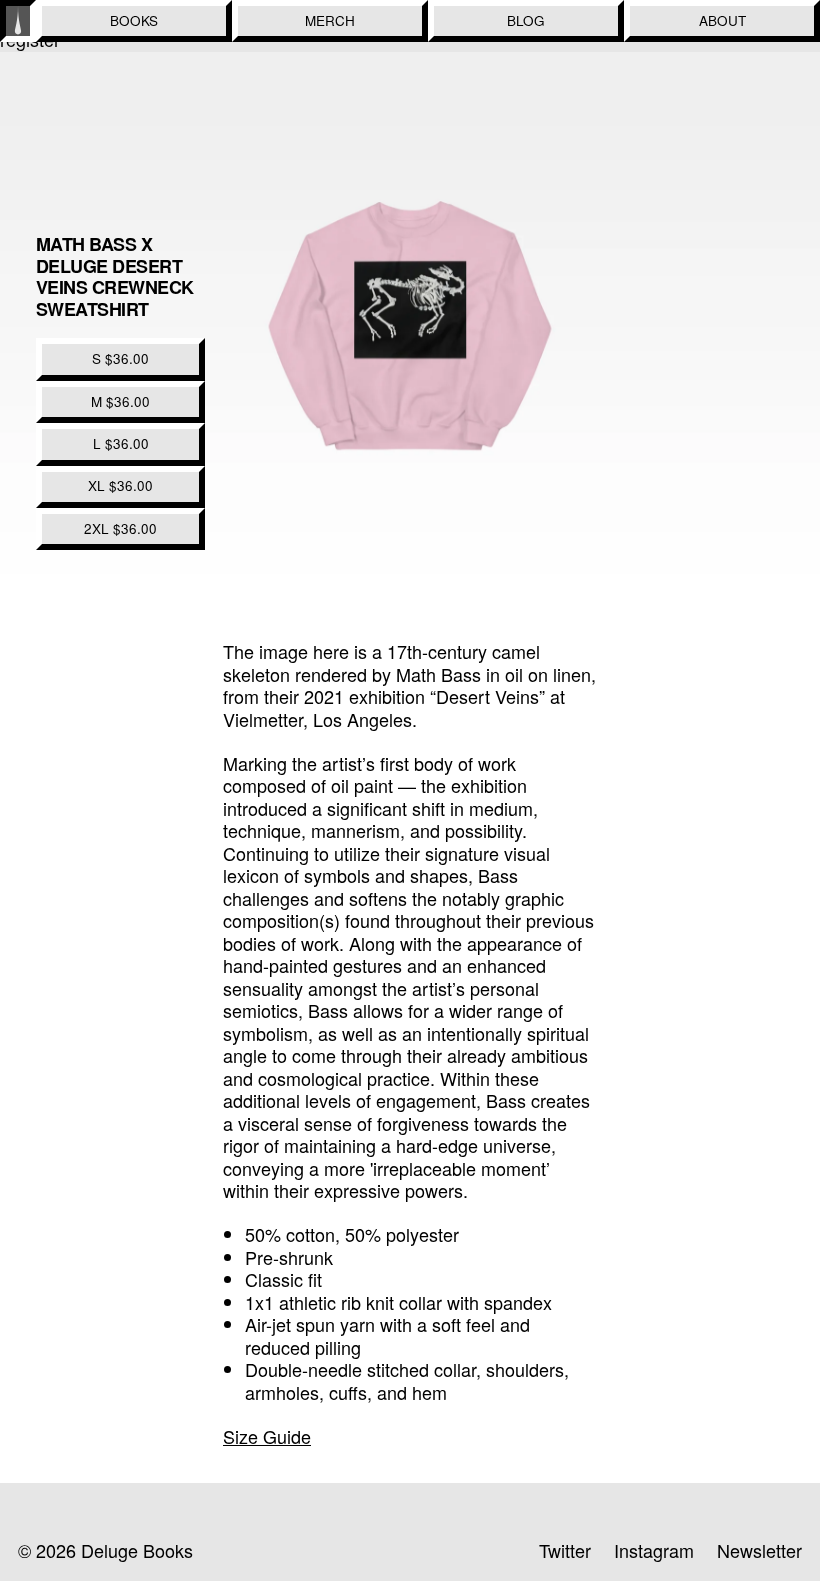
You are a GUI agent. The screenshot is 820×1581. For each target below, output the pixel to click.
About (722, 20)
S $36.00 (120, 358)
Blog (526, 20)
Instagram (654, 1550)
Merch (330, 20)
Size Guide (267, 1436)
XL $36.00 (120, 485)
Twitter (565, 1550)
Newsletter (759, 1550)
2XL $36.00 (120, 528)
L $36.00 (121, 443)
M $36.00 (120, 401)
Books (134, 20)
